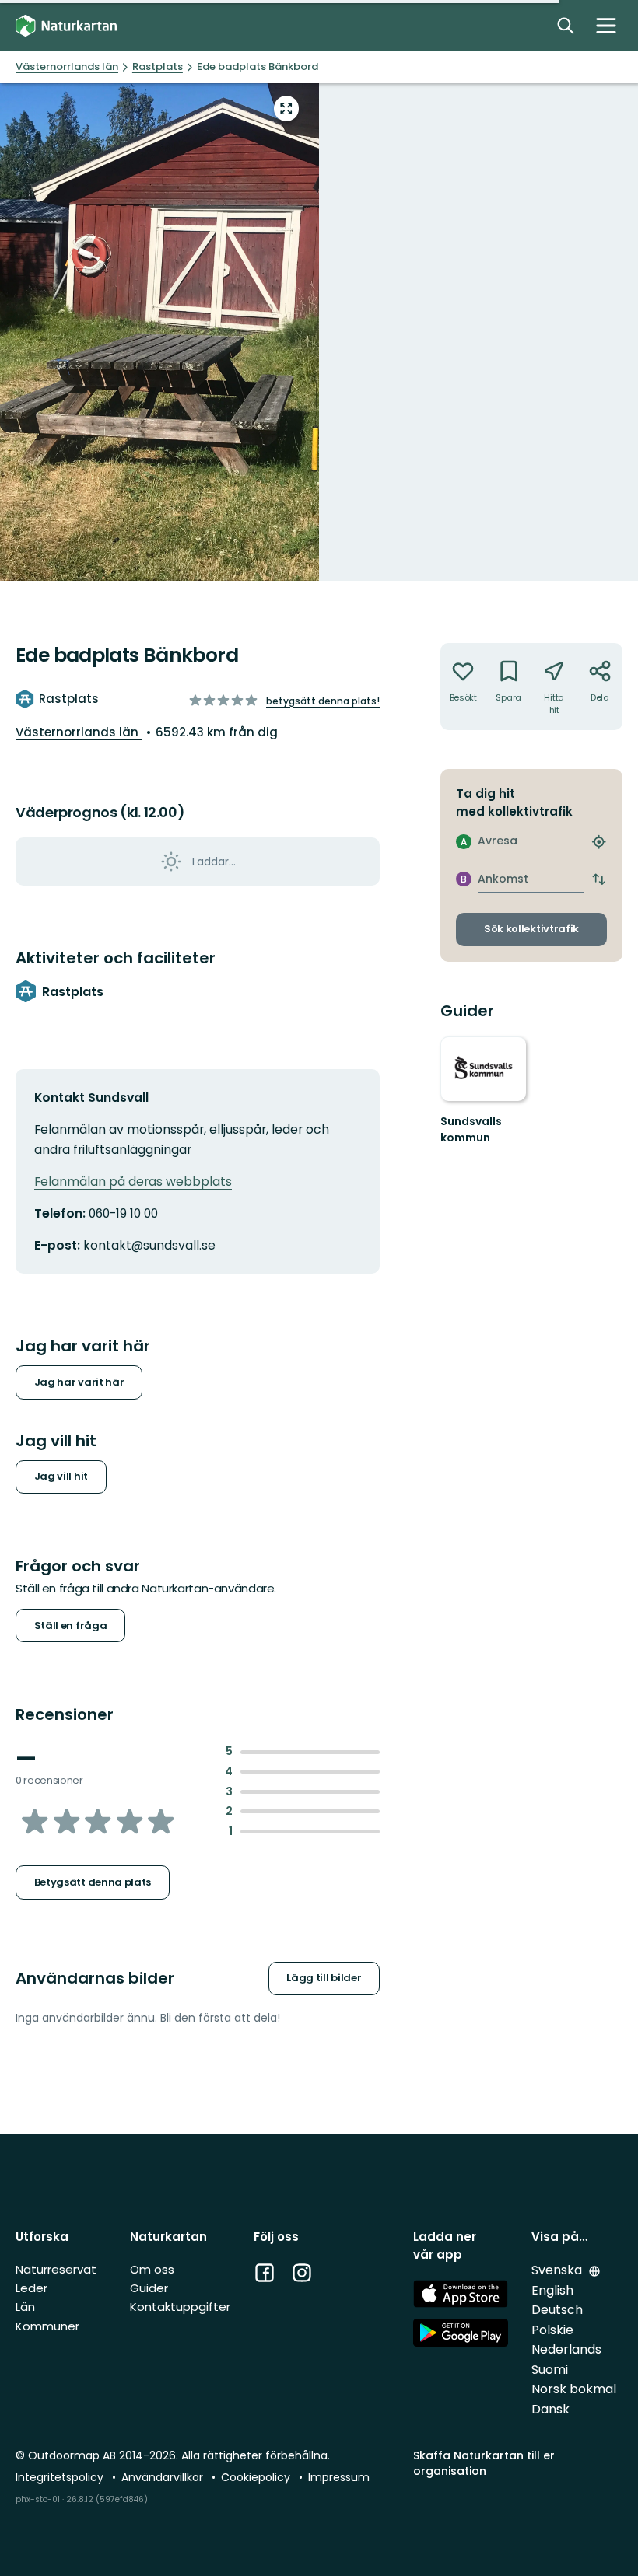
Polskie (552, 2330)
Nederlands (566, 2349)
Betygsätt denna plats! (323, 701)
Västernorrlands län (79, 732)
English (552, 2290)
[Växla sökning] (566, 26)
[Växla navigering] (606, 26)
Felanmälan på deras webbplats (133, 1181)
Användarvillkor (164, 2477)
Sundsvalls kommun (471, 1130)
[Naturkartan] (66, 26)
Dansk (550, 2409)
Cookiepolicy (257, 2477)
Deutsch (557, 2310)
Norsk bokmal (574, 2389)
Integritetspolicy (61, 2477)
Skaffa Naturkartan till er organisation (484, 2463)
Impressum (339, 2477)
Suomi (550, 2370)
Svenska (558, 2270)
